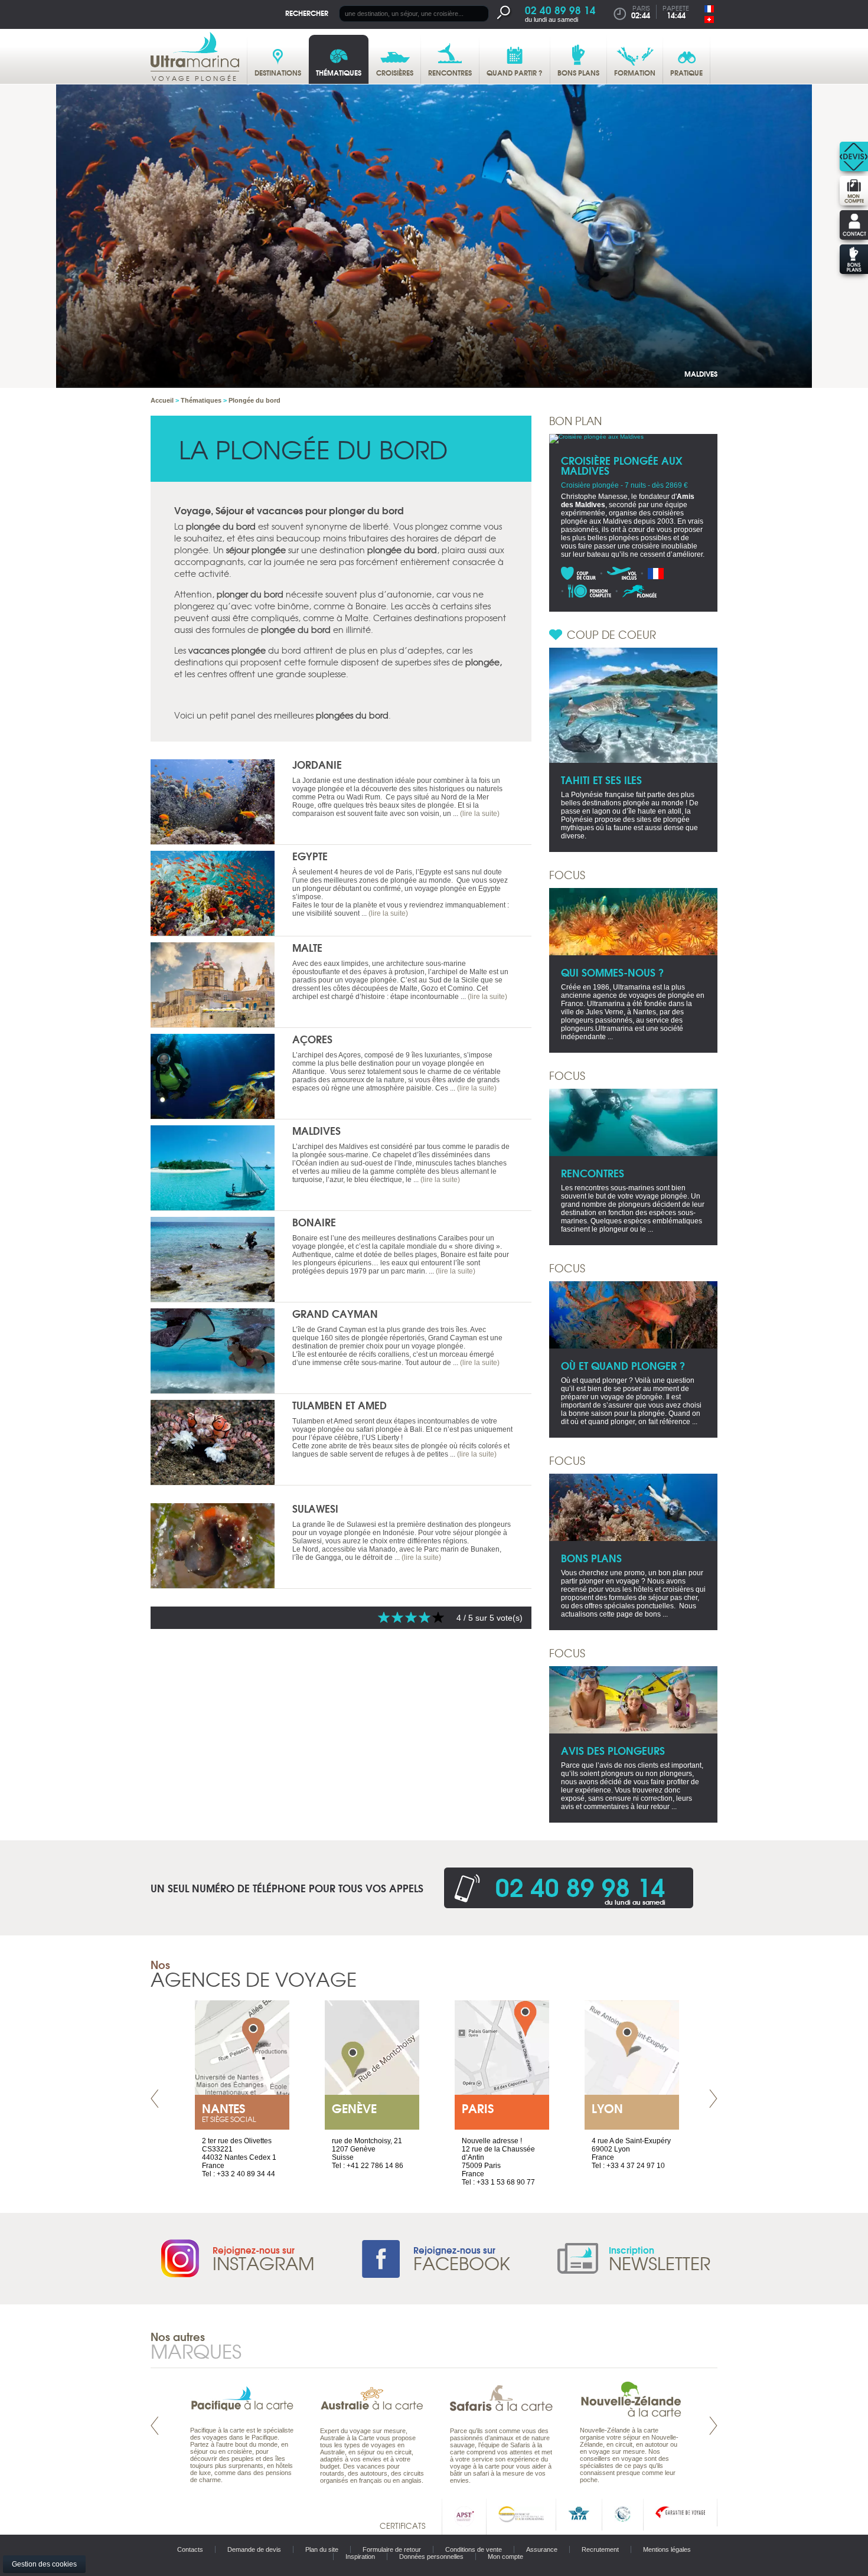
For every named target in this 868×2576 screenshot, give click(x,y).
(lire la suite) (480, 814)
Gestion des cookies (44, 2564)
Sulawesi (315, 1508)
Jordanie (317, 764)
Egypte (310, 856)
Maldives (701, 373)
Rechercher (307, 13)
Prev (155, 2099)
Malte (307, 947)
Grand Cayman (335, 1313)
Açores (312, 1039)
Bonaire (314, 1222)
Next (713, 2099)
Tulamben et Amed (340, 1405)
